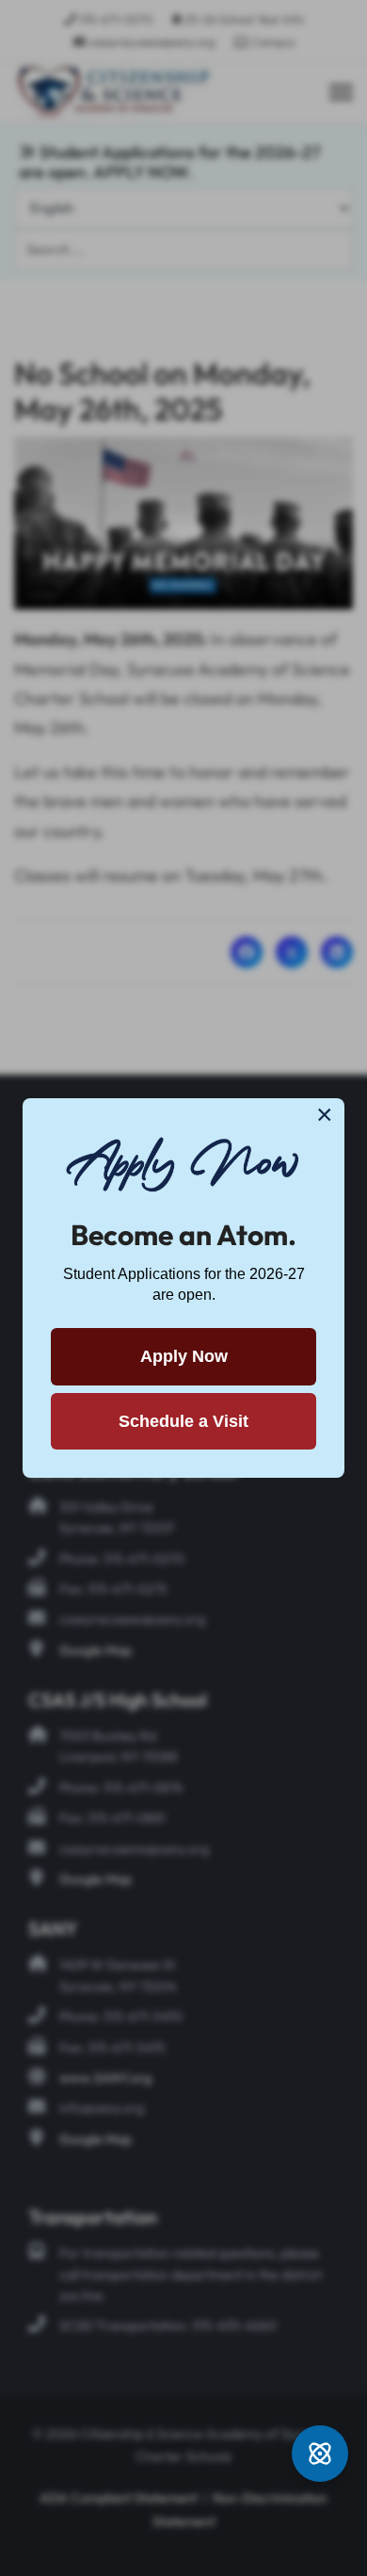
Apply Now (184, 1356)
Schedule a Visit (183, 1421)
